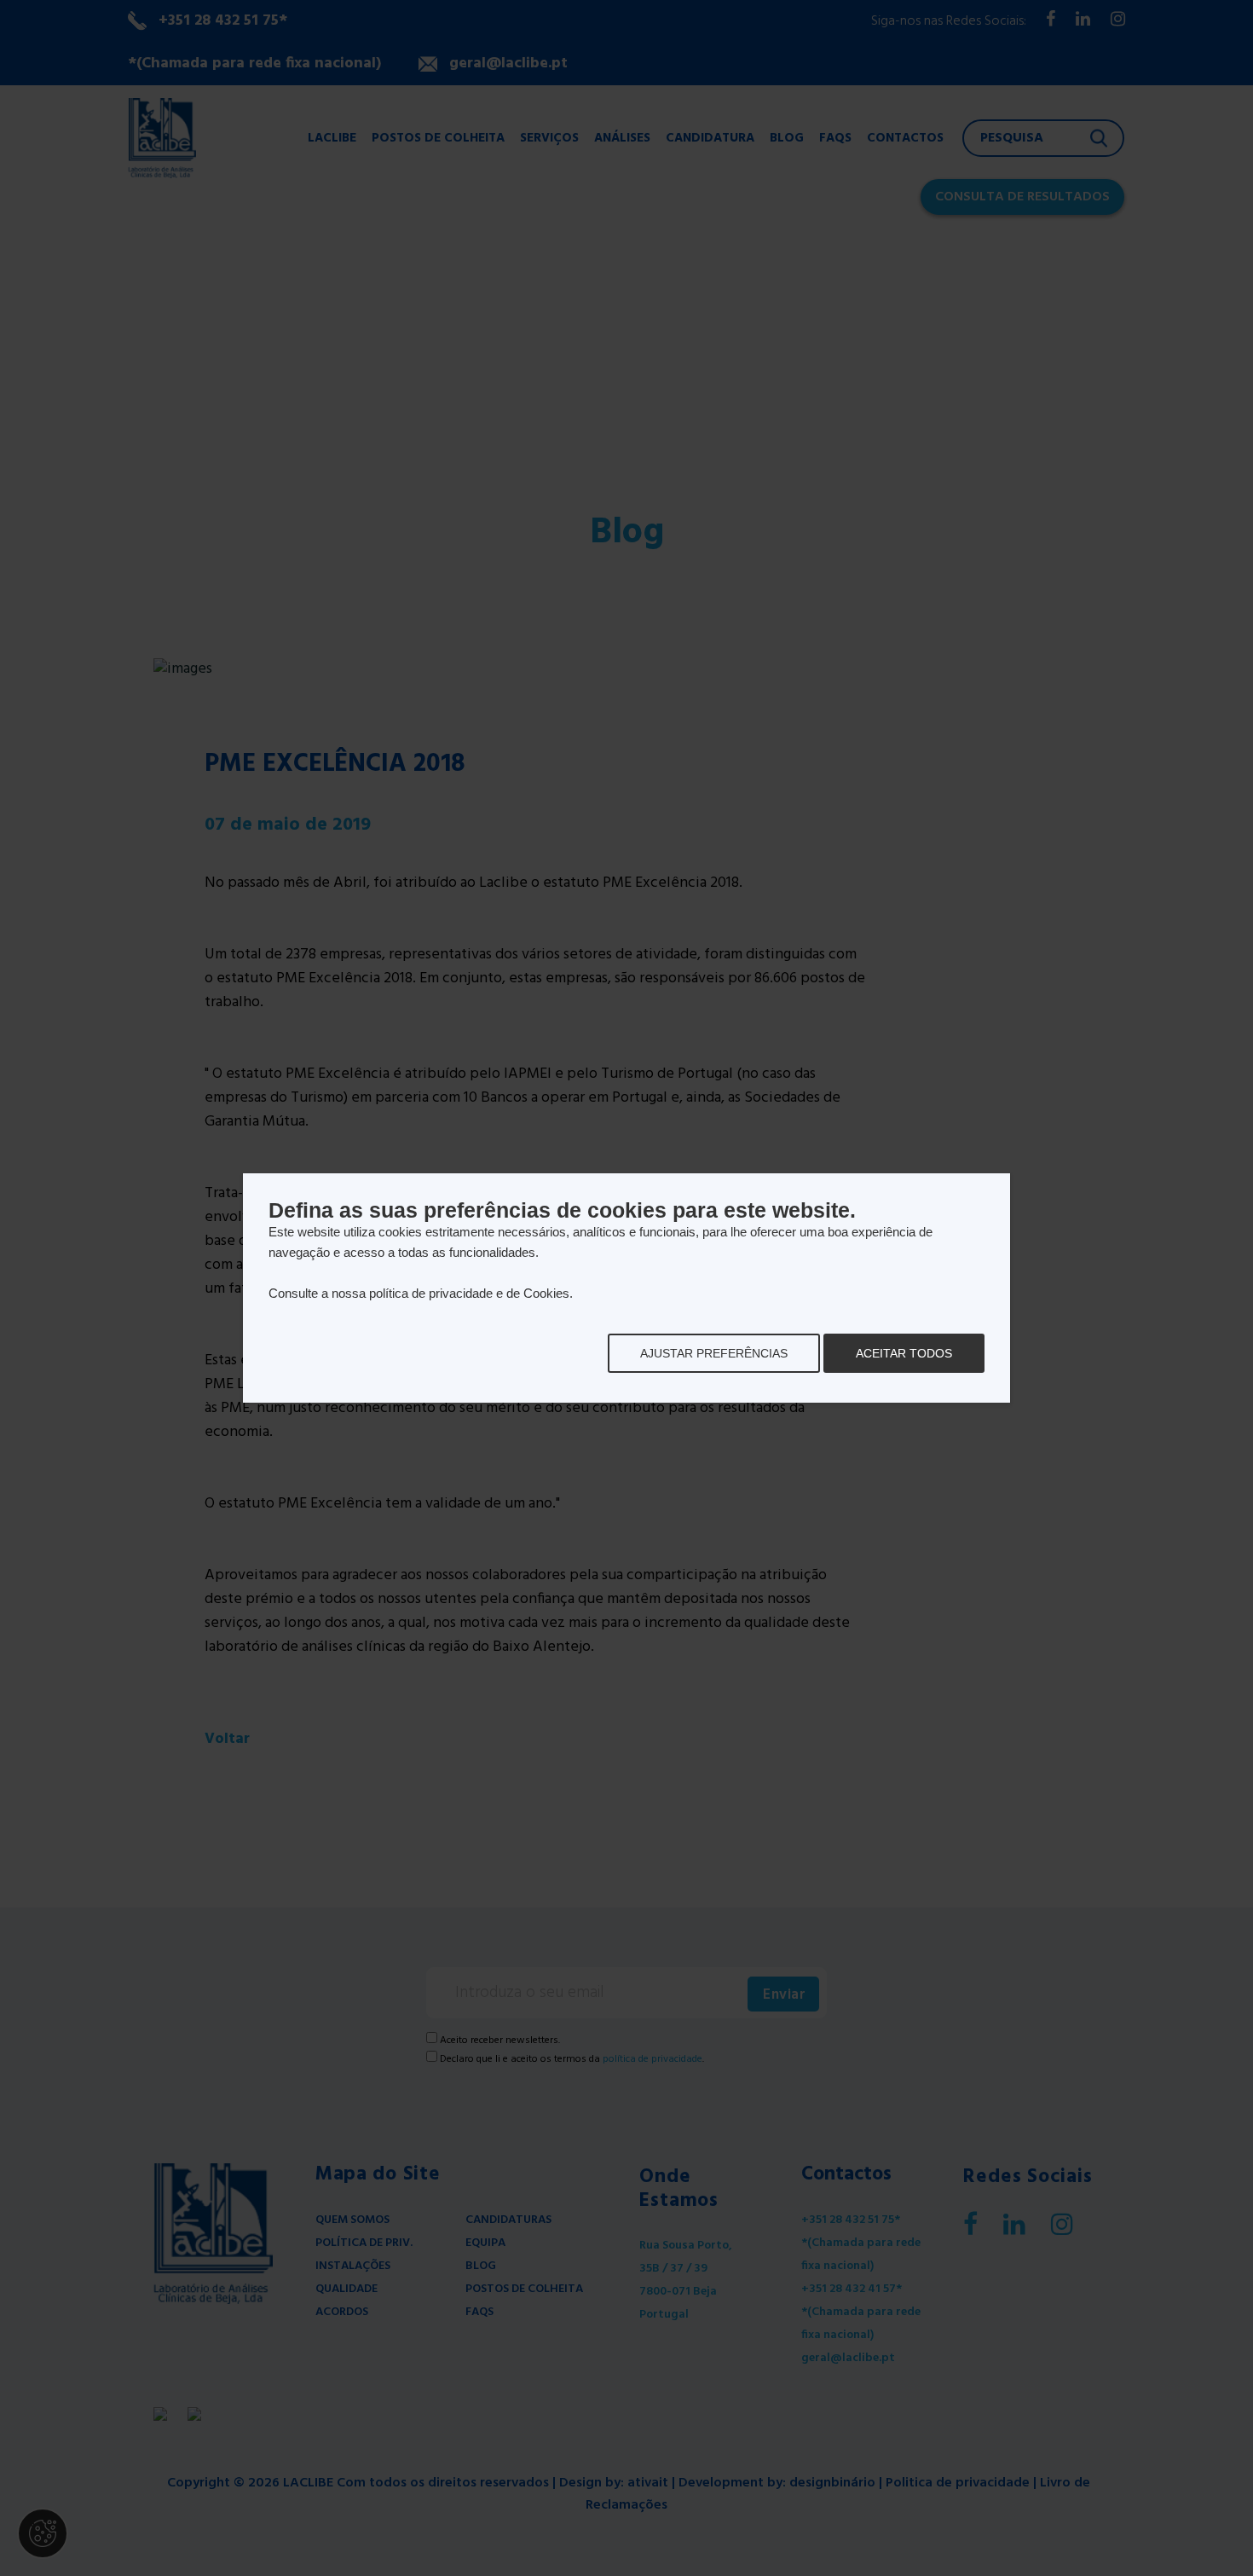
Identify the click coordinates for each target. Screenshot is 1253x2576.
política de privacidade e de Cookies (469, 1293)
